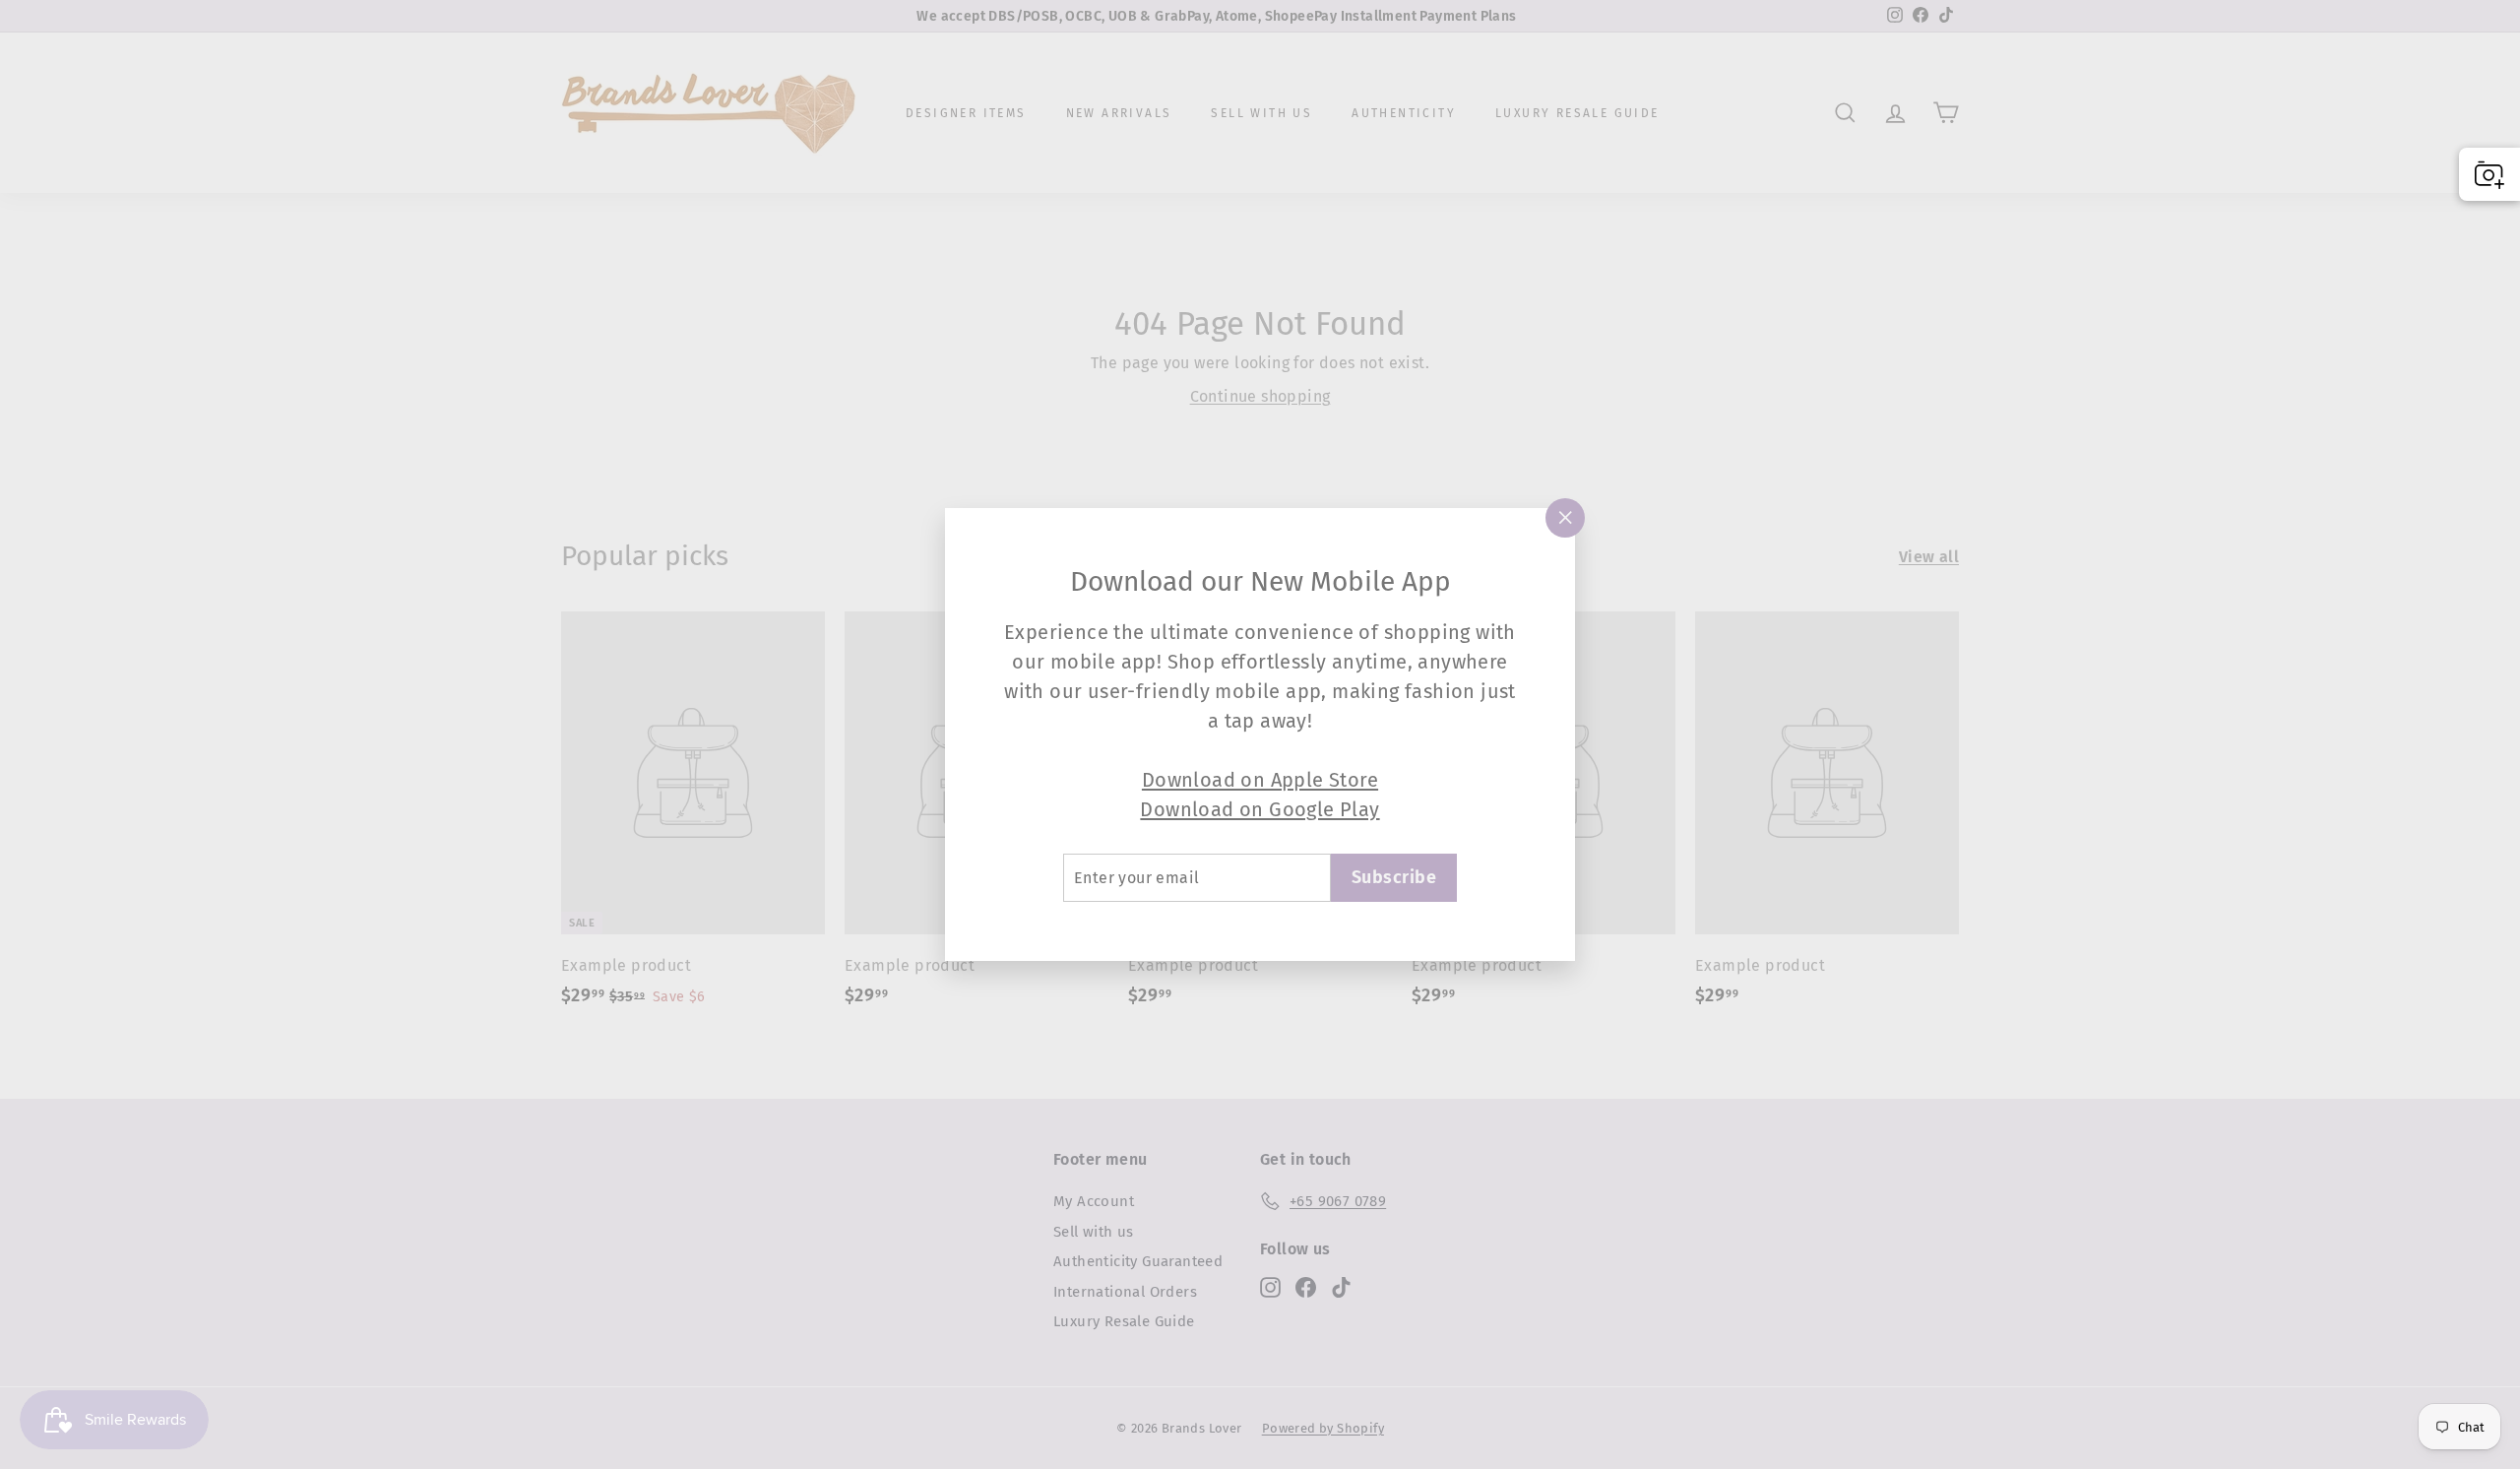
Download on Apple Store (1260, 780)
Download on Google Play (1260, 809)
